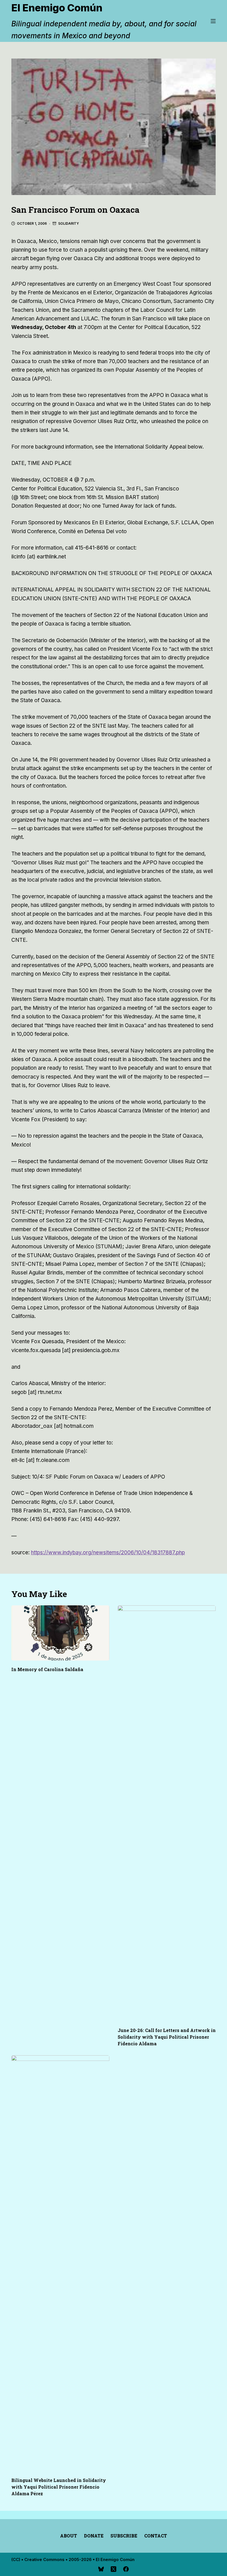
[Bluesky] (101, 2569)
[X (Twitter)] (114, 2569)
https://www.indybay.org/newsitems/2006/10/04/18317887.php (108, 1553)
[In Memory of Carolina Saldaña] (60, 1633)
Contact (156, 2536)
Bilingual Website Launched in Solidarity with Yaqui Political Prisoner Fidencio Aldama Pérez (59, 2487)
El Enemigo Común (57, 8)
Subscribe (124, 2536)
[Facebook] (126, 2569)
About (69, 2536)
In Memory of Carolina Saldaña (47, 1669)
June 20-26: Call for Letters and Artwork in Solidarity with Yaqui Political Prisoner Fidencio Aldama (167, 2037)
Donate (94, 2536)
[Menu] (213, 21)
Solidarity (69, 223)
